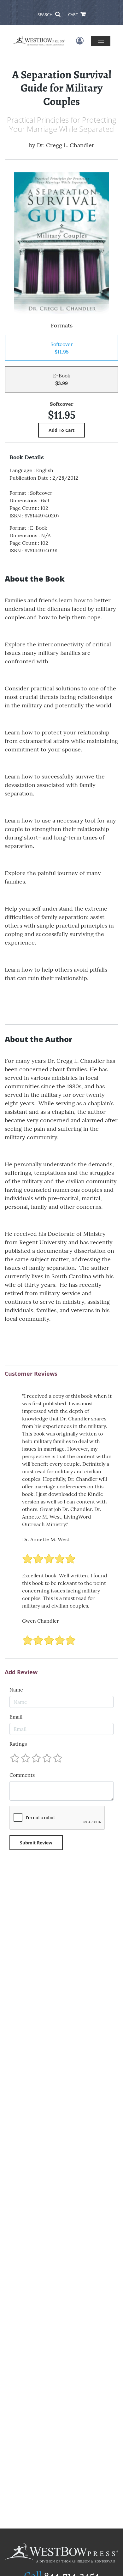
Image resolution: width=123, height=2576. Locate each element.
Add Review (21, 1672)
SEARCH (46, 14)
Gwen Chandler (41, 1621)
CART (73, 14)
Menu (101, 41)
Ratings (18, 1744)
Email (16, 1717)
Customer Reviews (31, 1374)
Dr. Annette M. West (46, 1539)
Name (16, 1690)
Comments (22, 1775)
